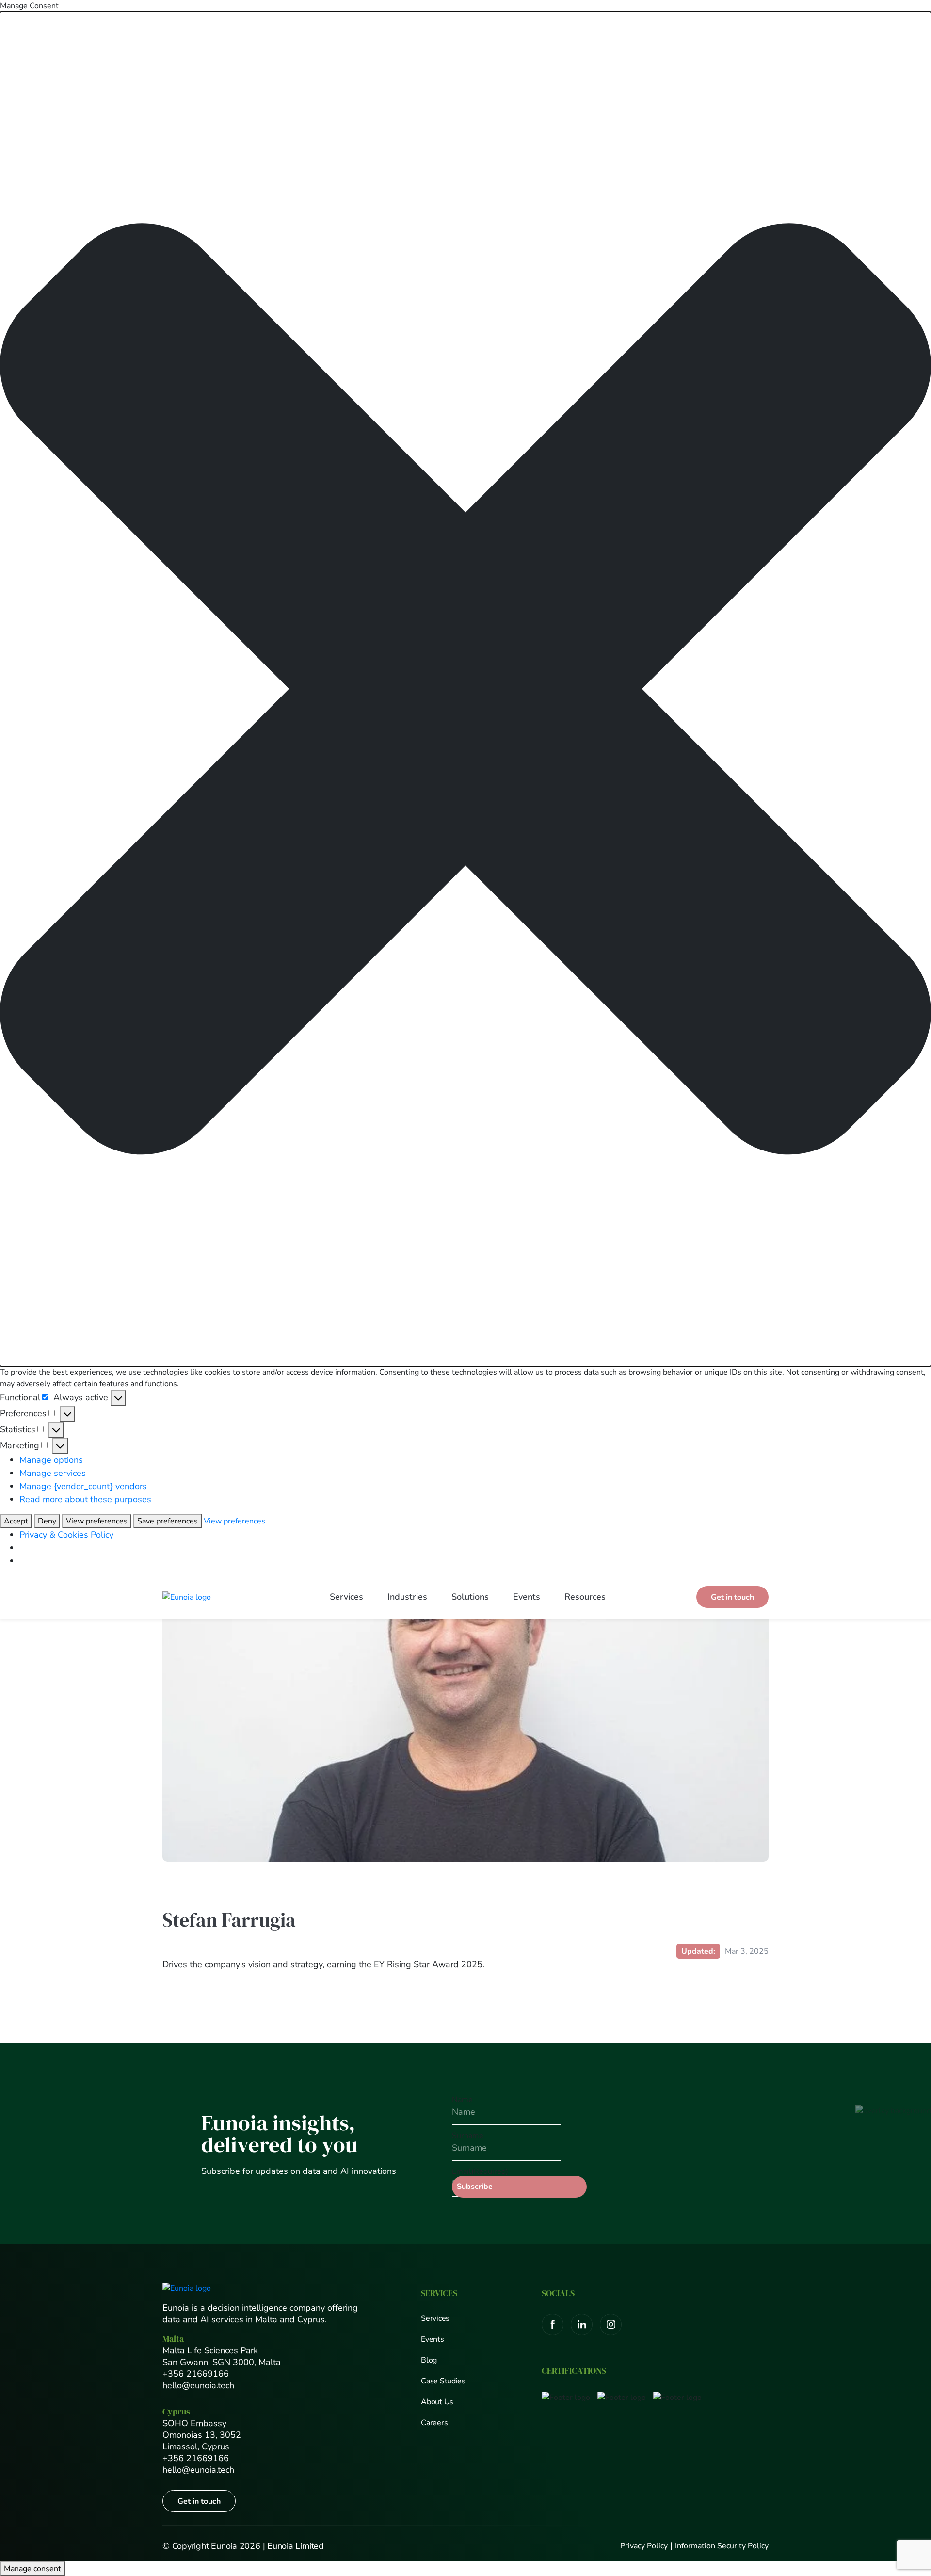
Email (480, 2171)
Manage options (51, 1460)
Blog (429, 2360)
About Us (437, 2402)
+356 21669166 (196, 2374)
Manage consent (32, 2569)
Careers (434, 2423)
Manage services (53, 1473)
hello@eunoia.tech (198, 2385)
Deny (47, 1521)
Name (462, 2100)
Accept (16, 1521)
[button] (465, 689)
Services (346, 1597)
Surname (468, 2136)
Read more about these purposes (85, 1499)
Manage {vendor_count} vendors (83, 1486)
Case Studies (443, 2381)
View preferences (97, 1521)
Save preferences (168, 1521)
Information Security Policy (722, 2546)
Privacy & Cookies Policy (66, 1535)
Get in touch (732, 1597)
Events (527, 1597)
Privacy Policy (644, 2546)
